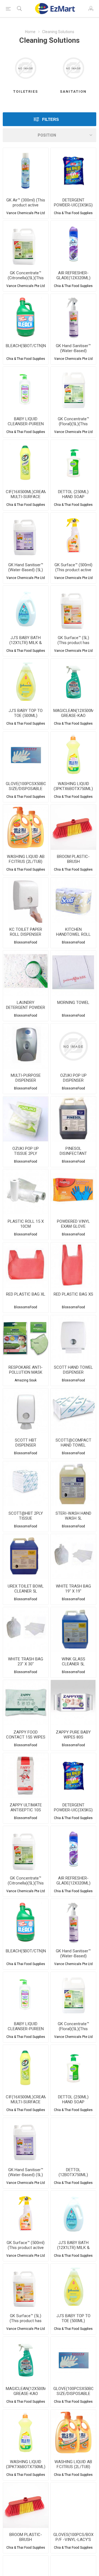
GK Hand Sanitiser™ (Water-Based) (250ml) (73, 351)
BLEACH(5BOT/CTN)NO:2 (26, 346)
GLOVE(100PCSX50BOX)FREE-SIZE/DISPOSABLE (26, 786)
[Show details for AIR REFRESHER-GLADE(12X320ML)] (73, 244)
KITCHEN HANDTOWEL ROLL (73, 932)
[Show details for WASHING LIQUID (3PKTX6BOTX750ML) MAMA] (73, 754)
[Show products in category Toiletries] (26, 68)
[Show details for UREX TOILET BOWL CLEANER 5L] (26, 1557)
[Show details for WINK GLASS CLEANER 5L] (73, 1630)
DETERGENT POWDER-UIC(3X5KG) (73, 203)
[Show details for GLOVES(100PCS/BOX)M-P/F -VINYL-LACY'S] (73, 2505)
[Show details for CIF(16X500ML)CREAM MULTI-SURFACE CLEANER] (26, 463)
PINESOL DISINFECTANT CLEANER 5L (73, 1153)
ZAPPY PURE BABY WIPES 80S (73, 1735)
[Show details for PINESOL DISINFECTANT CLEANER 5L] (73, 1119)
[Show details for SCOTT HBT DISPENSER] (26, 1411)
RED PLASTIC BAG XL (26, 1294)
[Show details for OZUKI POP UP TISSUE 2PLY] (26, 1119)
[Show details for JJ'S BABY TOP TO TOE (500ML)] (26, 681)
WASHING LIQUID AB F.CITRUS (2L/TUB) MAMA (26, 862)
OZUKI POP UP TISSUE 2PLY (26, 1151)
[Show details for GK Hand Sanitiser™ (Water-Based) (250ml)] (73, 317)
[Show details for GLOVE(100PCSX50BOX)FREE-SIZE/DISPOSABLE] (26, 754)
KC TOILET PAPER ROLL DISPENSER (26, 932)
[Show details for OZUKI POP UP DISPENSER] (73, 1046)
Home (30, 32)
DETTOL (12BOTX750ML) (73, 2172)
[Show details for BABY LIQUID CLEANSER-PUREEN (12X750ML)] (26, 390)
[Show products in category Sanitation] (73, 68)
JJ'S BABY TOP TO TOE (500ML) (26, 713)
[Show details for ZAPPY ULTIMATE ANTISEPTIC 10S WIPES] (26, 1776)
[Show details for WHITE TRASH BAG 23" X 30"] (26, 1630)
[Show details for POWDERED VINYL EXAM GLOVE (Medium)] (73, 1192)
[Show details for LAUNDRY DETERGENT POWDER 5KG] (26, 973)
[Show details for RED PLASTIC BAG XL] (26, 1265)
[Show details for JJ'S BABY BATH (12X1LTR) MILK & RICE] (26, 608)
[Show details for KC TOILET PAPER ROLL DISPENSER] (26, 900)
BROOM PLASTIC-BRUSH (73, 859)
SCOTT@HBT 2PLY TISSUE (26, 1516)
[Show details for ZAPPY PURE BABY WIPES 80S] (73, 1703)
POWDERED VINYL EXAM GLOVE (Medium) (73, 1226)
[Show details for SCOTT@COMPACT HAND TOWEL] (73, 1411)
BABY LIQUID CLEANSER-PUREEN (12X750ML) (26, 424)
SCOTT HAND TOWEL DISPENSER (73, 1370)
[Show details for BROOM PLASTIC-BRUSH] (73, 827)
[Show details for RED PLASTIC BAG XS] (73, 1265)
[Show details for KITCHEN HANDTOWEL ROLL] (73, 900)
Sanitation (73, 91)
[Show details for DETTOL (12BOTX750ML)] (73, 2141)
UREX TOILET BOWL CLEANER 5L (26, 1589)
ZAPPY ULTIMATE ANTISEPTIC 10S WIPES (26, 1810)
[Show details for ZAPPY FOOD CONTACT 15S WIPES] (26, 1703)
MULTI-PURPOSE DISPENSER (26, 1078)
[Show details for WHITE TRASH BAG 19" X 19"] (73, 1557)
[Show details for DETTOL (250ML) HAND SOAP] (73, 463)
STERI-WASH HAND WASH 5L (73, 1516)
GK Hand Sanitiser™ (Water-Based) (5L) (26, 567)
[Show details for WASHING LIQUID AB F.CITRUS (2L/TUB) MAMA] (26, 827)
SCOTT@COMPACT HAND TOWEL (73, 1443)
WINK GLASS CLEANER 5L (73, 1661)
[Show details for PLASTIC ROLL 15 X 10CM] (26, 1192)
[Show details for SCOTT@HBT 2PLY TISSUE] (26, 1484)
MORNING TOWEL (73, 1003)
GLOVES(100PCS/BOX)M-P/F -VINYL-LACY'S (73, 2537)
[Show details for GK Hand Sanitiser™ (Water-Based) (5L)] (26, 535)
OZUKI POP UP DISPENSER (73, 1078)
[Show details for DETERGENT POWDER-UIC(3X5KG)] (73, 171)
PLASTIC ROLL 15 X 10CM (26, 1224)
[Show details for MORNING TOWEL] (73, 973)
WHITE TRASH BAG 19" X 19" (73, 1589)
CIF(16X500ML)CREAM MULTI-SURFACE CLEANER (26, 497)
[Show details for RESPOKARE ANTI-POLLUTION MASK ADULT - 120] (26, 1338)
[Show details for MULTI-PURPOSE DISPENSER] (26, 1046)
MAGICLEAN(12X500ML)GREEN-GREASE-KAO (73, 713)
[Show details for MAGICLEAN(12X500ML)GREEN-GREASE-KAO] (73, 681)
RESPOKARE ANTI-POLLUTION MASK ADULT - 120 (26, 1372)
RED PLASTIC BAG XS (73, 1294)
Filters (50, 119)
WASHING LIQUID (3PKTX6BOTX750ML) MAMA (73, 789)
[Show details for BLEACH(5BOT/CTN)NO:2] (26, 317)
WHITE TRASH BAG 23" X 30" (26, 1661)
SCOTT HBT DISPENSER (26, 1443)
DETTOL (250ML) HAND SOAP (73, 494)
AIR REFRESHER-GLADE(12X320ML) (73, 275)
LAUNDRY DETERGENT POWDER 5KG (26, 1007)
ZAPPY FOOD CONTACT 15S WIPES (26, 1735)
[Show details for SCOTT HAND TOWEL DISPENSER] (73, 1338)
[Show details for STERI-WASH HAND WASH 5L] (73, 1484)
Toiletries (26, 91)
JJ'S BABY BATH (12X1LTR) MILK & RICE (26, 643)
